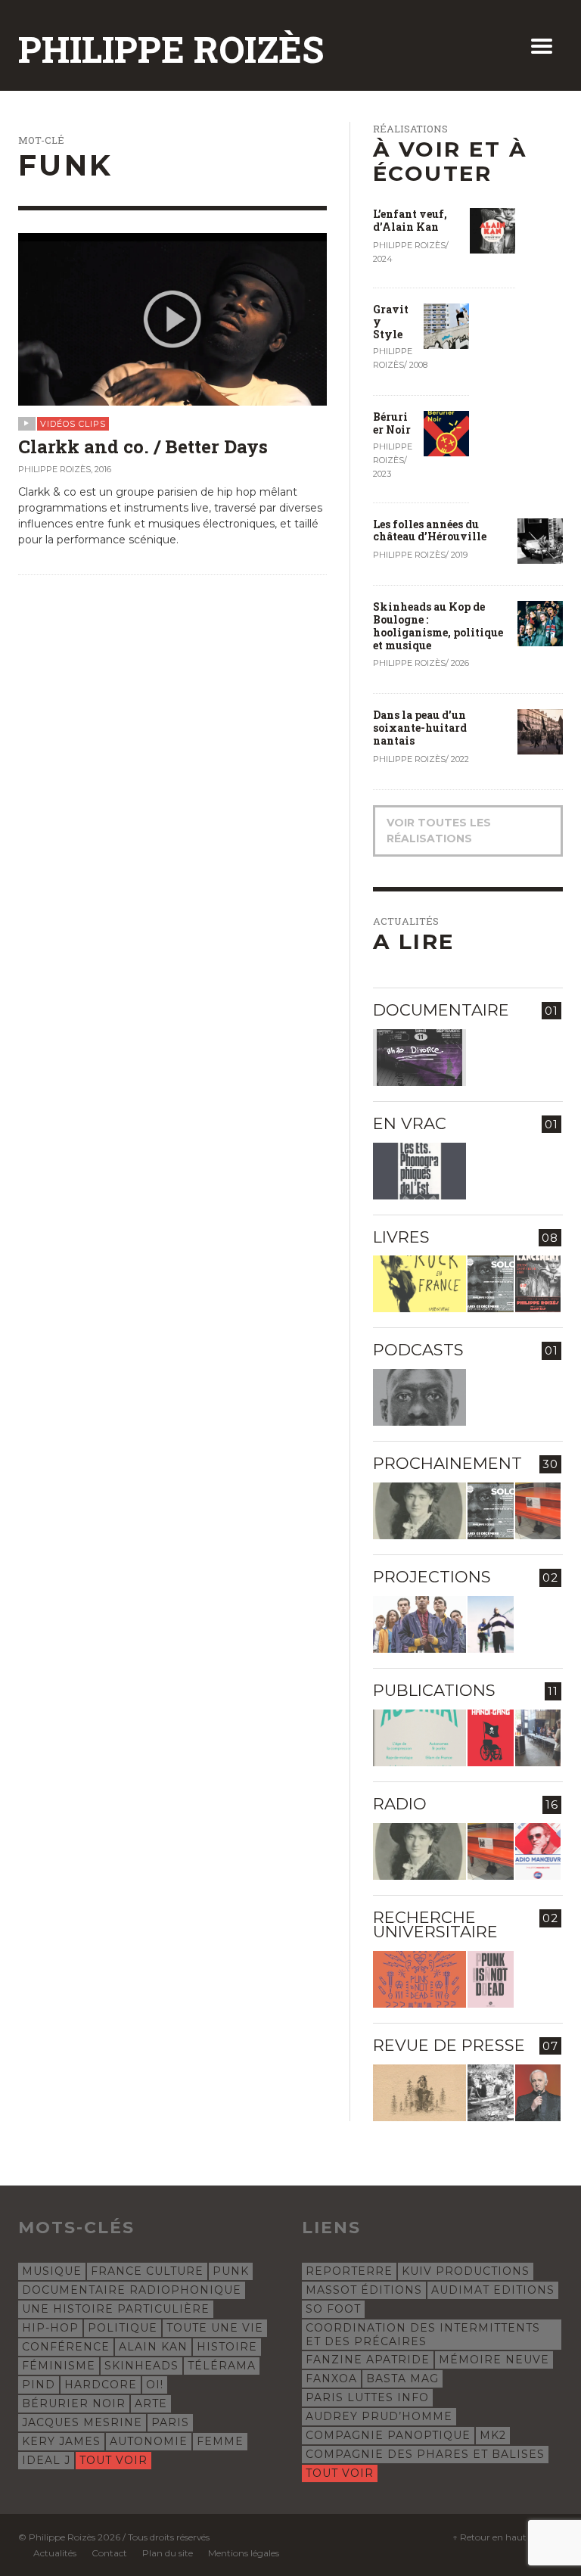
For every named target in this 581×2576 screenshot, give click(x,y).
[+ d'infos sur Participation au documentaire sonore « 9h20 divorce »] (419, 1058)
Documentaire (441, 1010)
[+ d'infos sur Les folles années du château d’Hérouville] (540, 540)
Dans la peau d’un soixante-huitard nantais (420, 728)
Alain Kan (153, 2347)
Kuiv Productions (466, 2271)
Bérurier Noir (392, 423)
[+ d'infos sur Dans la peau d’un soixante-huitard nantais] (540, 731)
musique (52, 2271)
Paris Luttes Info (367, 2397)
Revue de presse (449, 2045)
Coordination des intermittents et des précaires (423, 2335)
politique (123, 2328)
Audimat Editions (493, 2290)
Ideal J (46, 2460)
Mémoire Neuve (494, 2360)
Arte (151, 2403)
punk (231, 2271)
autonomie (149, 2441)
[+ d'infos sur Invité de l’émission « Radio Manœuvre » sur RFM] (538, 1851)
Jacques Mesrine (82, 2422)
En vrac (410, 1123)
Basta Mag (402, 2378)
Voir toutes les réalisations (439, 831)
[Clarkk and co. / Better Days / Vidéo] (172, 318)
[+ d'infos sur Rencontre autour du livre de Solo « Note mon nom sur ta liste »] (490, 1284)
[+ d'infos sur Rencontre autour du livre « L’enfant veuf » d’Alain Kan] (538, 1284)
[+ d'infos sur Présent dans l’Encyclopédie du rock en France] (419, 1284)
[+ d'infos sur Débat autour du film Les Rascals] (419, 1624)
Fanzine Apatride (368, 2360)
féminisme (59, 2366)
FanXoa (331, 2378)
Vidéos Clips (73, 424)
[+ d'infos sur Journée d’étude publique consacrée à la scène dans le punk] (419, 1979)
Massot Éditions (364, 2290)
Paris (170, 2422)
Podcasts (418, 1350)
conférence (66, 2347)
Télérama (222, 2366)
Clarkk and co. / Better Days (143, 446)
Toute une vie (215, 2328)
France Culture (147, 2271)
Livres (401, 1237)
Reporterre (349, 2271)
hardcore (101, 2385)
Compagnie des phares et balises (425, 2454)
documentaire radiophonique (132, 2290)
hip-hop (50, 2328)
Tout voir (113, 2460)
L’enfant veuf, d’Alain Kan (410, 220)
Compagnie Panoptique (388, 2435)
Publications (434, 1690)
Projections (432, 1577)
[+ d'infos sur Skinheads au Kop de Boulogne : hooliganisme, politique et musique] (540, 623)
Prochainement (447, 1463)
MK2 (493, 2435)
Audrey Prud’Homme (379, 2416)
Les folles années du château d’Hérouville (430, 530)
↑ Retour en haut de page (508, 2537)
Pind (39, 2385)
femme (220, 2441)
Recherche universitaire (435, 1924)
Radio (400, 1804)
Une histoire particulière (116, 2309)
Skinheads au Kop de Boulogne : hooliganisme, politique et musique (438, 625)
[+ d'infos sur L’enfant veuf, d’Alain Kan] (492, 230)
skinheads (141, 2366)
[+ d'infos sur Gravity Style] (446, 325)
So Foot (333, 2309)
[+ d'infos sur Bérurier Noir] (446, 433)
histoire (227, 2347)
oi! (155, 2385)
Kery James (61, 2441)
